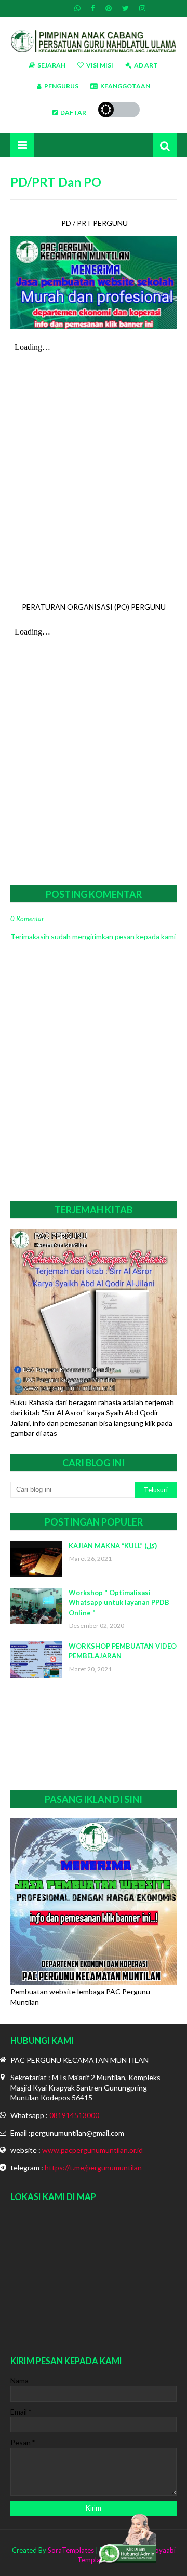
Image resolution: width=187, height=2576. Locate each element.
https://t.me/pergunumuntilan (93, 2168)
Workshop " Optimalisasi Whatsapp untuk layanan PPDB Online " (119, 1603)
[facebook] (93, 8)
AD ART (146, 65)
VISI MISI (100, 65)
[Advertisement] (94, 1734)
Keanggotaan (125, 86)
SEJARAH (51, 65)
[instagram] (141, 8)
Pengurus (61, 86)
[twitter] (125, 8)
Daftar (73, 112)
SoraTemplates (71, 2550)
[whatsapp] (77, 8)
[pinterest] (109, 8)
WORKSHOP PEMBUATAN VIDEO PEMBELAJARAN (123, 1651)
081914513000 (74, 2115)
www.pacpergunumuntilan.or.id (92, 2150)
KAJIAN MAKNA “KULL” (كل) (113, 1546)
